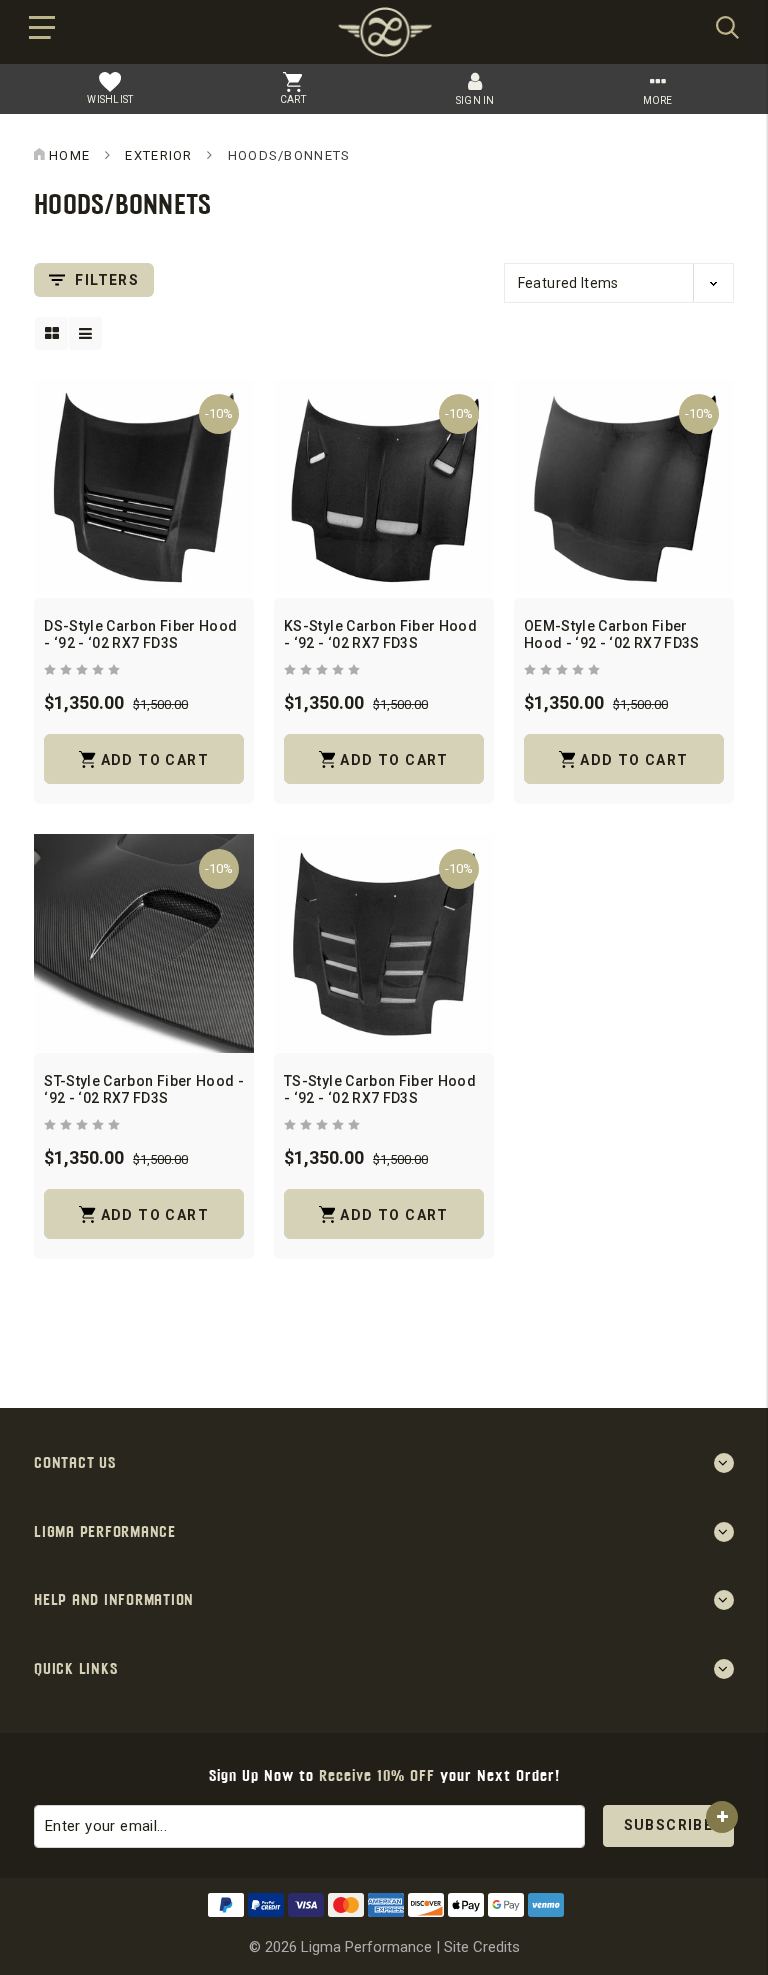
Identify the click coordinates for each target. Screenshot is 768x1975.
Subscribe (669, 1825)
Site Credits (482, 1947)
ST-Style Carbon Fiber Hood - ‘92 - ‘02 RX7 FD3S (144, 1089)
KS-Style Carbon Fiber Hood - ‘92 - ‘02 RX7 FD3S (380, 634)
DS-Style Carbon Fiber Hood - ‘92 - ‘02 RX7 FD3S (140, 634)
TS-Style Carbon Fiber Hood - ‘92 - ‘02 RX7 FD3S (380, 1089)
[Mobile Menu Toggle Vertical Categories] (42, 34)
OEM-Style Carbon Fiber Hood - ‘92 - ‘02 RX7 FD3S (612, 634)
